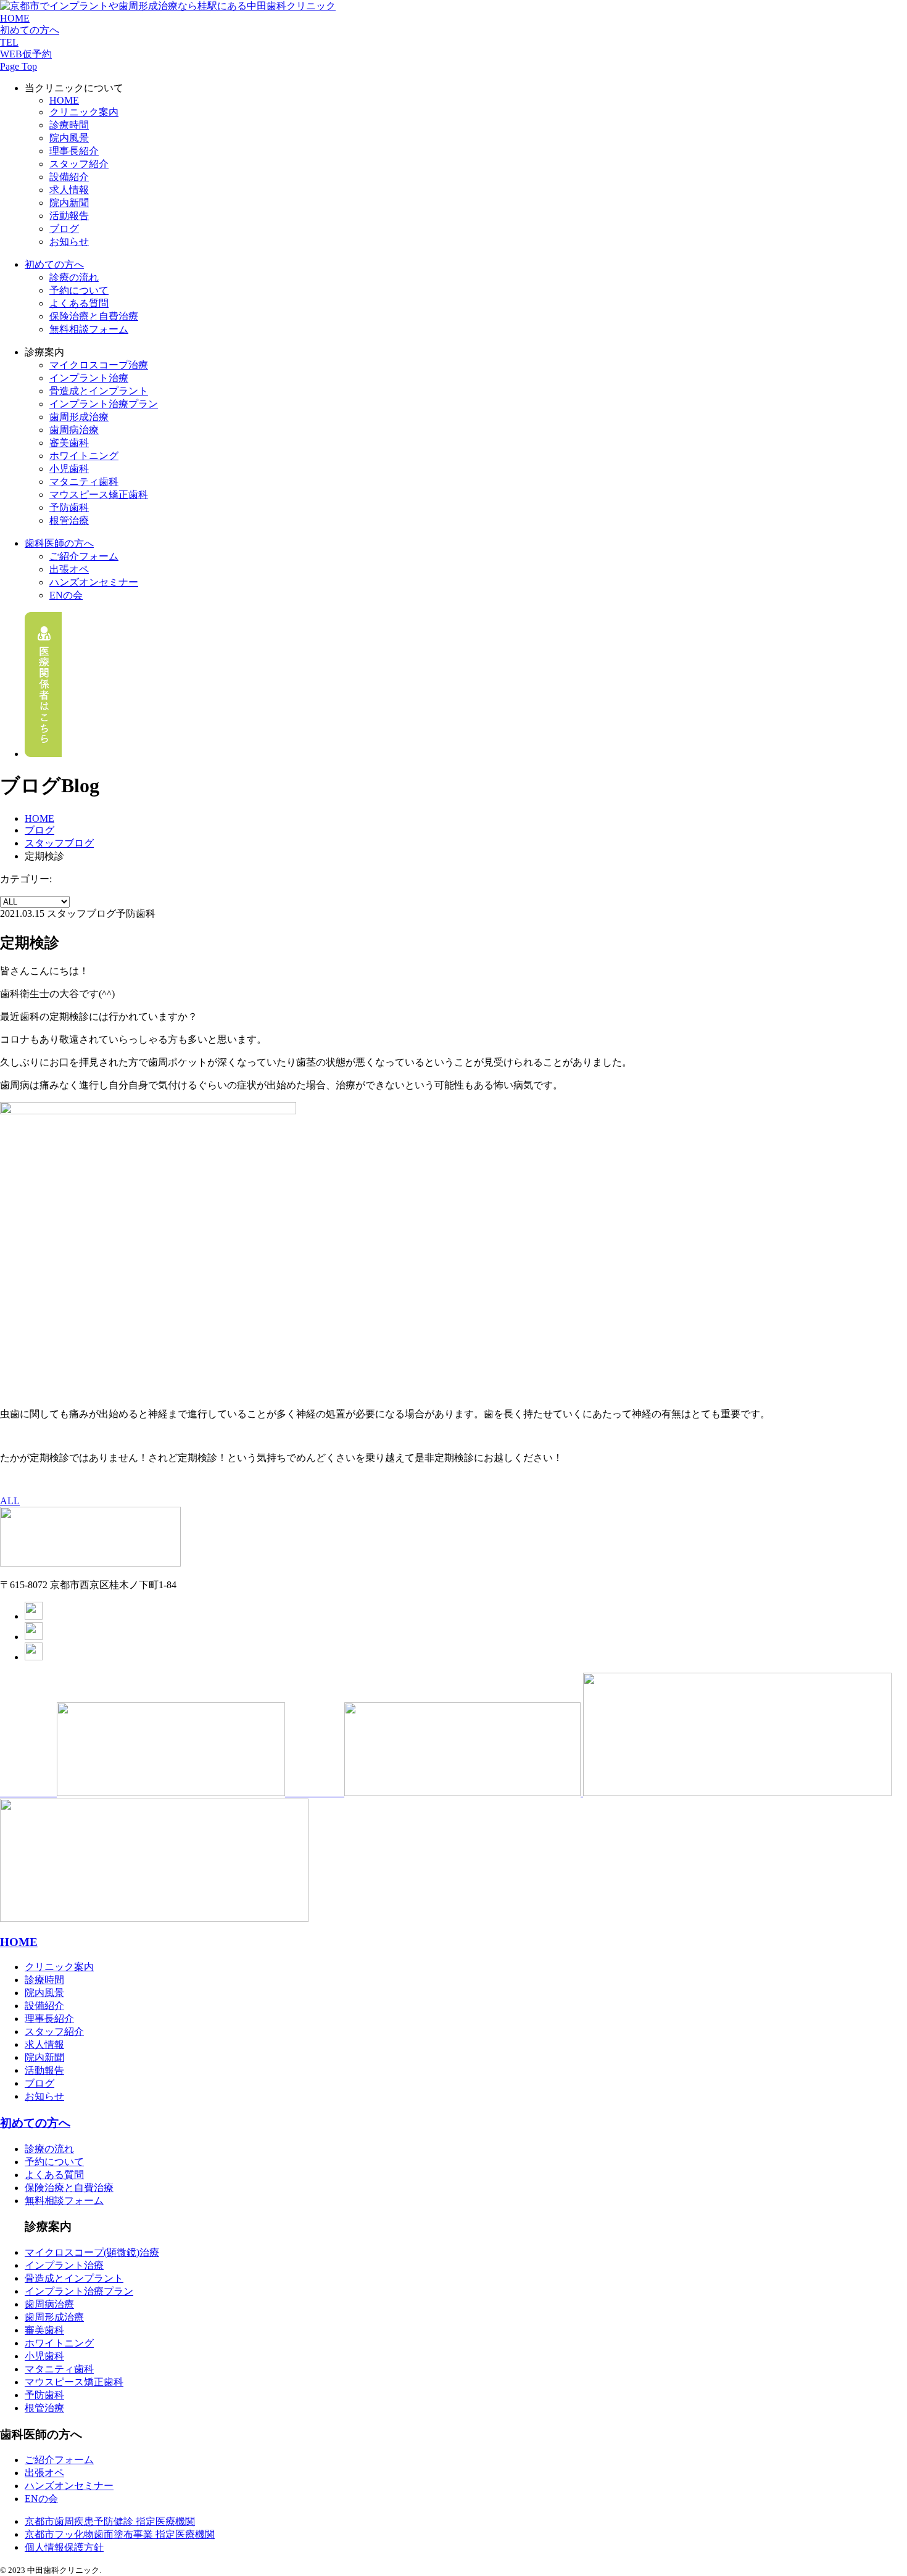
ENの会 (66, 595)
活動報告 (69, 216)
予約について (79, 290)
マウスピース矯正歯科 (99, 495)
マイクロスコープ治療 (99, 365)
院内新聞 (69, 203)
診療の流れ (74, 277)
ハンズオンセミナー (94, 582)
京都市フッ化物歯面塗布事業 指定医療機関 (120, 2534)
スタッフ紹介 (79, 164)
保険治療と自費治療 (94, 316)
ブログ (64, 229)
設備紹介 (69, 177)
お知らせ (69, 242)
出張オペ (69, 569)
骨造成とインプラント (74, 2278)
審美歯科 (69, 443)
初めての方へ (30, 30)
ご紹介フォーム (84, 556)
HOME (15, 18)
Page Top (19, 66)
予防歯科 (44, 2395)
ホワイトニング (84, 456)
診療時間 (69, 125)
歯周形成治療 (79, 417)
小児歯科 (69, 469)
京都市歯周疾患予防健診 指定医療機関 (110, 2521)
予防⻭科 (69, 507)
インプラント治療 (89, 378)
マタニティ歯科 (84, 482)
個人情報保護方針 (64, 2547)
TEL (9, 42)
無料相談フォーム (89, 329)
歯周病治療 (74, 430)
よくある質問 (79, 303)
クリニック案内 (84, 112)
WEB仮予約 (26, 54)
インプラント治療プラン (79, 2291)
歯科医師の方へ (59, 543)
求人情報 (69, 190)
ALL (10, 1501)
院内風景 (69, 138)
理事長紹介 (74, 151)
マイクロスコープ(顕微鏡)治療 (92, 2252)
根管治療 (69, 520)
